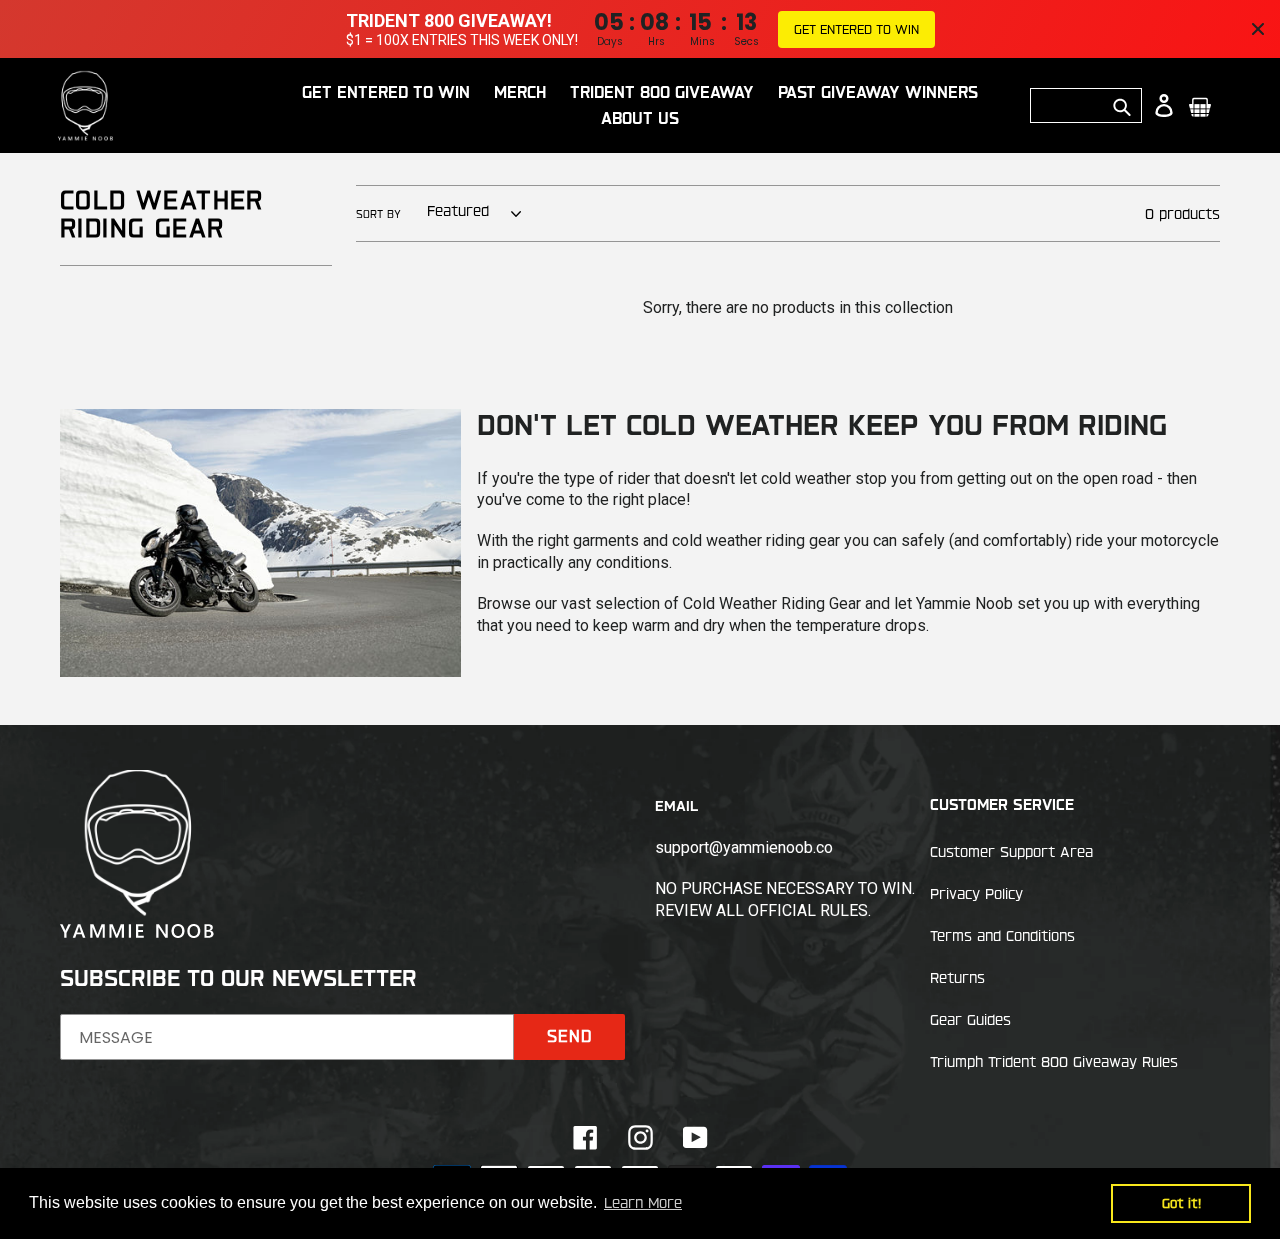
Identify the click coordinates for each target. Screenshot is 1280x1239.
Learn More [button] (643, 1203)
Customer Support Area (1011, 852)
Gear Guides (970, 1020)
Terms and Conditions (1002, 936)
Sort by (378, 214)
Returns (957, 978)
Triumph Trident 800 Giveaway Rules (1054, 1062)
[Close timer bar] (1258, 29)
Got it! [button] (1181, 1203)
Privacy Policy (976, 894)
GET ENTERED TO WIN (856, 29)
